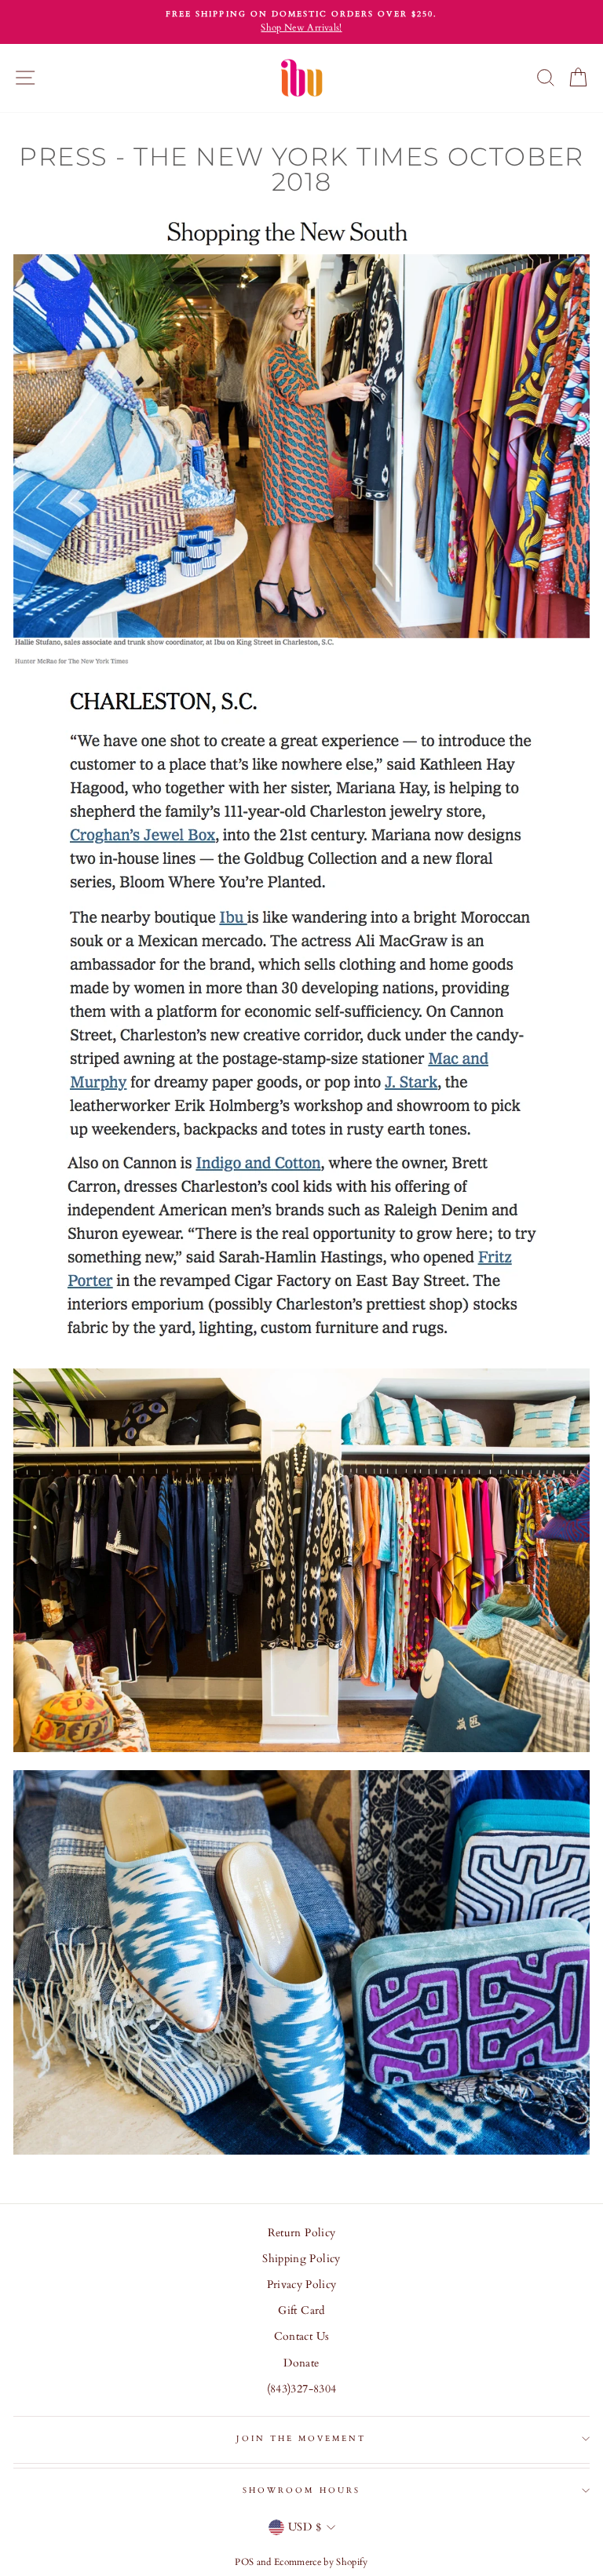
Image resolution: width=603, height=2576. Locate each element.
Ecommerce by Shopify (321, 2562)
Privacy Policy (302, 2285)
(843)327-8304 (301, 2389)
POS (244, 2562)
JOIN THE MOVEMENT (301, 2439)
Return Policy (301, 2233)
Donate (301, 2363)
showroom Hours (301, 2490)
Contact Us (301, 2337)
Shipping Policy (301, 2259)
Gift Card (301, 2311)
